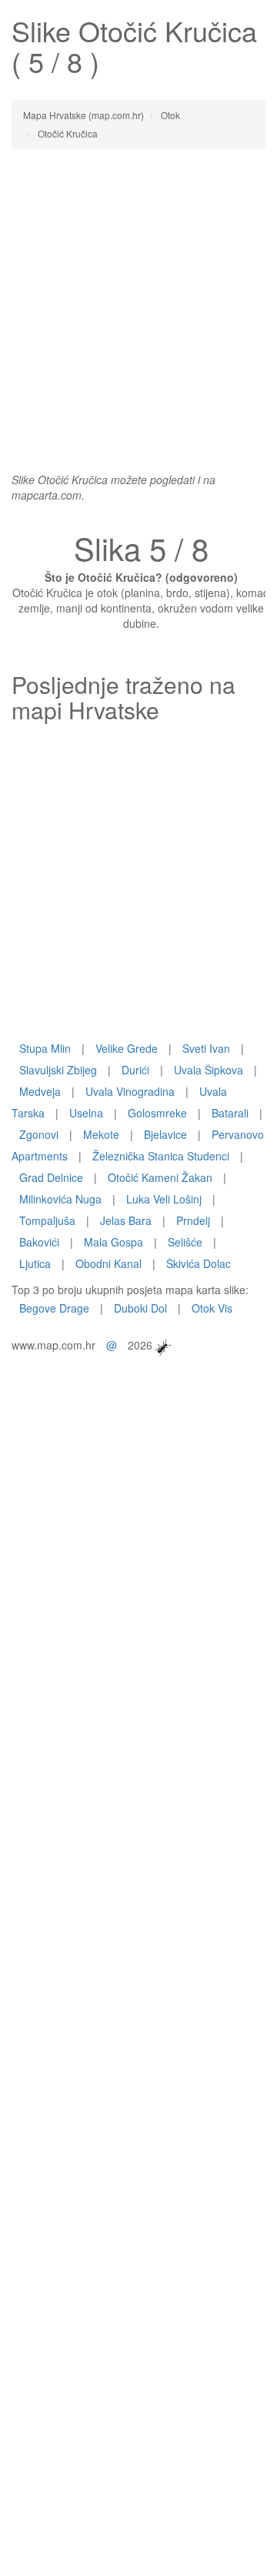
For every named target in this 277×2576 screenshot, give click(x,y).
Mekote (101, 1134)
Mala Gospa (113, 1242)
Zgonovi (39, 1134)
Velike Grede (127, 1048)
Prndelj (193, 1220)
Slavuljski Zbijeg (58, 1070)
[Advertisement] (138, 303)
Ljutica (35, 1263)
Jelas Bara (126, 1220)
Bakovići (39, 1242)
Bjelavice (165, 1134)
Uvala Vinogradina (130, 1091)
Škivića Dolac (199, 1263)
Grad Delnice (51, 1177)
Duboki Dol (140, 1308)
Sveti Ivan (206, 1048)
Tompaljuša (47, 1220)
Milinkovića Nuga (60, 1199)
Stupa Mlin (45, 1048)
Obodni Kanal (108, 1263)
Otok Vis (212, 1308)
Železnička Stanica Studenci (161, 1156)
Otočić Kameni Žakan (160, 1177)
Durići (135, 1070)
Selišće (185, 1242)
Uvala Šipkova (209, 1070)
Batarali (230, 1113)
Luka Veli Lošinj (164, 1199)
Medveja (40, 1091)
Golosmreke (157, 1113)
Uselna (86, 1113)
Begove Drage (54, 1308)
